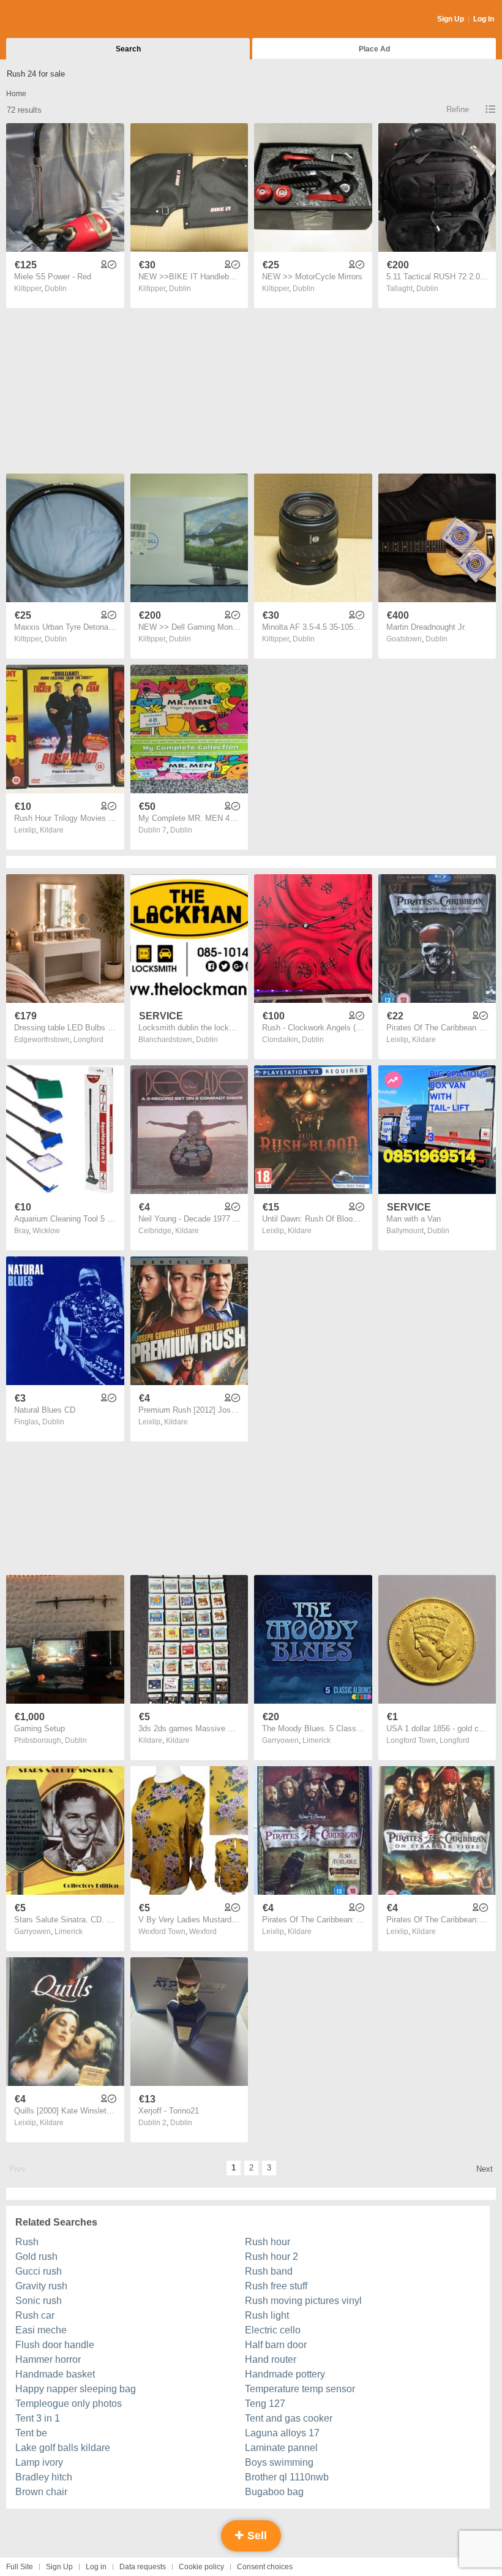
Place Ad (374, 49)
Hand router (271, 2359)
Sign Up (451, 19)
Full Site (20, 2567)
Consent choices (265, 2567)
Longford (88, 1040)
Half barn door (276, 2345)
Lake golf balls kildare (63, 2448)
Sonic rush (39, 2301)
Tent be (31, 2433)
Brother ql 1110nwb (287, 2477)
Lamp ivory (39, 2462)
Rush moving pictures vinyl (303, 2301)
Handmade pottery (285, 2374)
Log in (96, 2567)
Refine (458, 109)
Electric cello (273, 2330)
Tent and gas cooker (289, 2418)
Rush (27, 2242)
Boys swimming (279, 2462)
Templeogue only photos (69, 2404)
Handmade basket (55, 2374)
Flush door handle (55, 2345)
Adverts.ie (54, 20)
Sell (256, 2536)
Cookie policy (201, 2567)
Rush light (267, 2315)
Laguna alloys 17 (282, 2433)
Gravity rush (41, 2286)
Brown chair (41, 2492)
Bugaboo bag (274, 2492)
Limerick (317, 1740)
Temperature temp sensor (300, 2389)
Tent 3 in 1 (38, 2418)
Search (128, 49)
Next (485, 2169)
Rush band (269, 2271)
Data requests (143, 2567)
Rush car (35, 2315)
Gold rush (36, 2257)
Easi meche (41, 2330)
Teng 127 (265, 2404)
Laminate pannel (281, 2448)
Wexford (203, 1932)
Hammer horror (48, 2359)
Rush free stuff (276, 2286)
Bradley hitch (44, 2477)
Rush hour (268, 2242)
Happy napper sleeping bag (76, 2389)
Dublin (56, 289)
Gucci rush (39, 2271)
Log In (484, 19)
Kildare (52, 830)
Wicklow (46, 1231)
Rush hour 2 (272, 2257)
